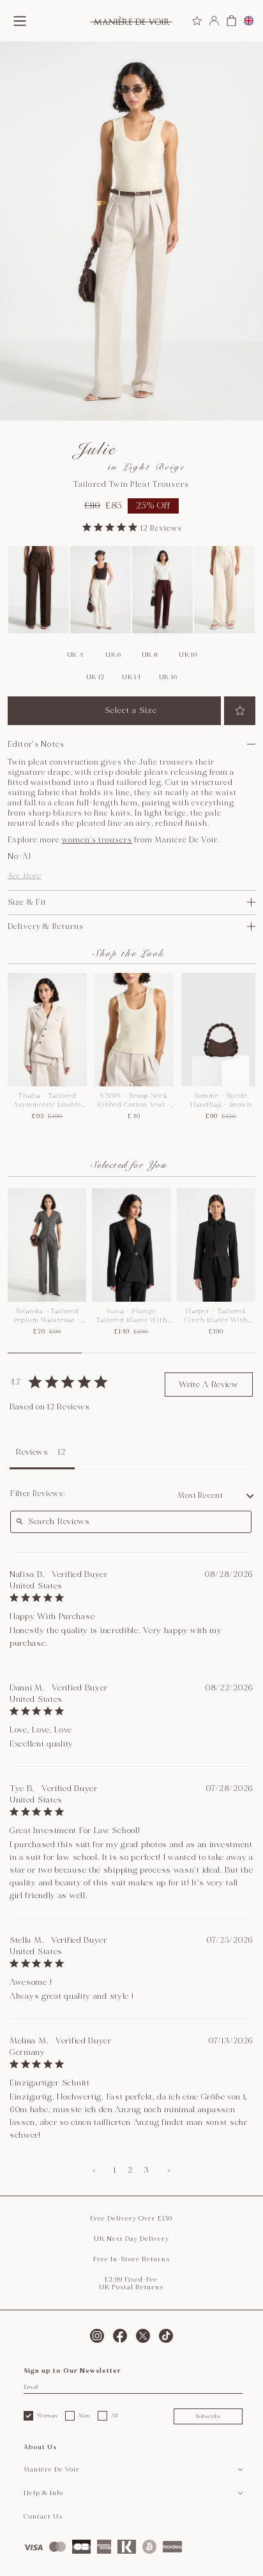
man (84, 2415)
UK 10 (188, 655)
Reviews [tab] (32, 1452)
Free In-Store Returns (131, 2259)
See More (24, 876)
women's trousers (97, 840)
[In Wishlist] (240, 711)
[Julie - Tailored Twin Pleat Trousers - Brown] (39, 590)
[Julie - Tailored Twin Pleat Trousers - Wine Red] (162, 590)
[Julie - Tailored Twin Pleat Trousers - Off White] (101, 590)
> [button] (169, 2170)
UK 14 (131, 677)
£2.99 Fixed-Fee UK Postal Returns (131, 2284)
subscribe (208, 2416)
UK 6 (113, 655)
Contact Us (43, 2517)
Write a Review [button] (209, 1385)
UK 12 (95, 677)
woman (47, 2415)
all (115, 2415)
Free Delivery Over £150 (131, 2219)
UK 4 (75, 655)
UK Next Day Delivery (131, 2239)
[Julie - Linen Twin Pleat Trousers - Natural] (224, 590)
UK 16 (168, 677)
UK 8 (150, 655)
